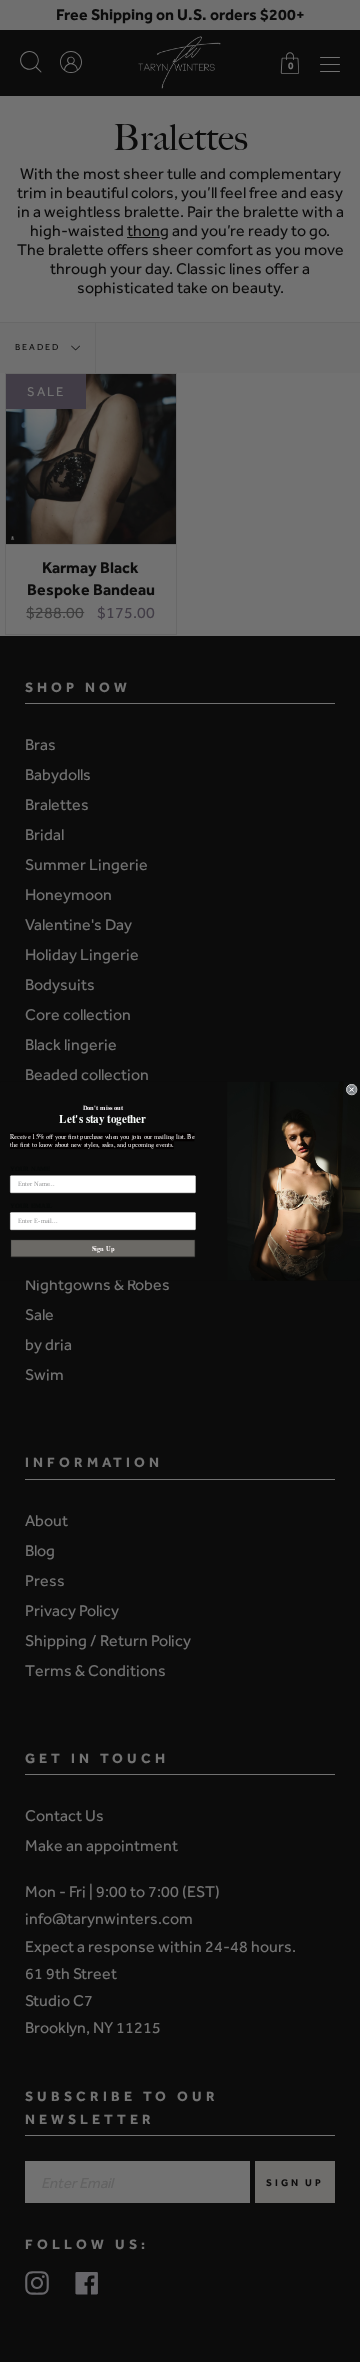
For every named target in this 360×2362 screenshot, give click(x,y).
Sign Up (103, 1248)
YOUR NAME (30, 1168)
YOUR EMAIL (31, 1205)
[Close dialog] (351, 1089)
